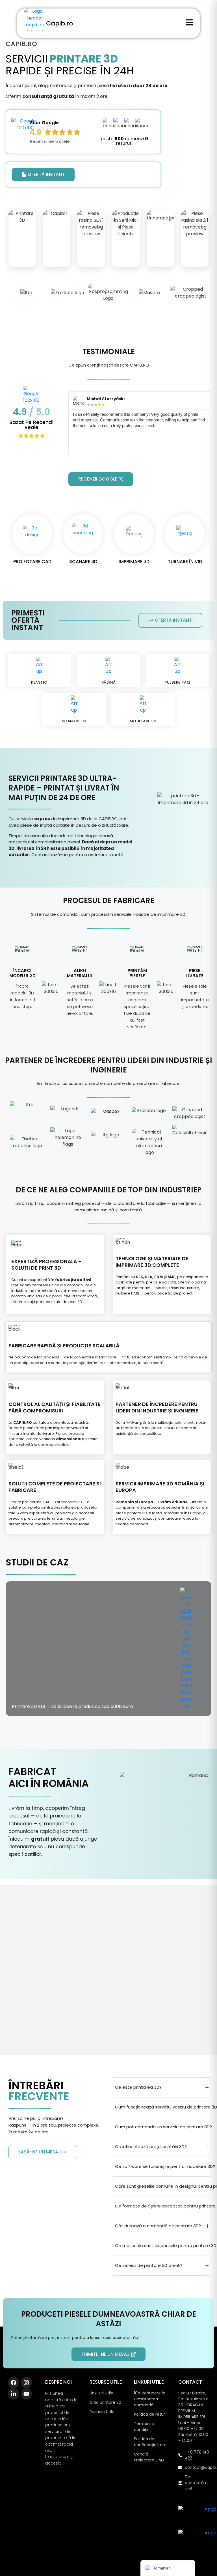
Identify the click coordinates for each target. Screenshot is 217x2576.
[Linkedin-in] (14, 2394)
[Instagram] (26, 2383)
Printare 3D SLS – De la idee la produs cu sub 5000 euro (72, 1706)
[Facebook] (14, 2383)
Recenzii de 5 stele (50, 141)
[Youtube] (26, 2394)
